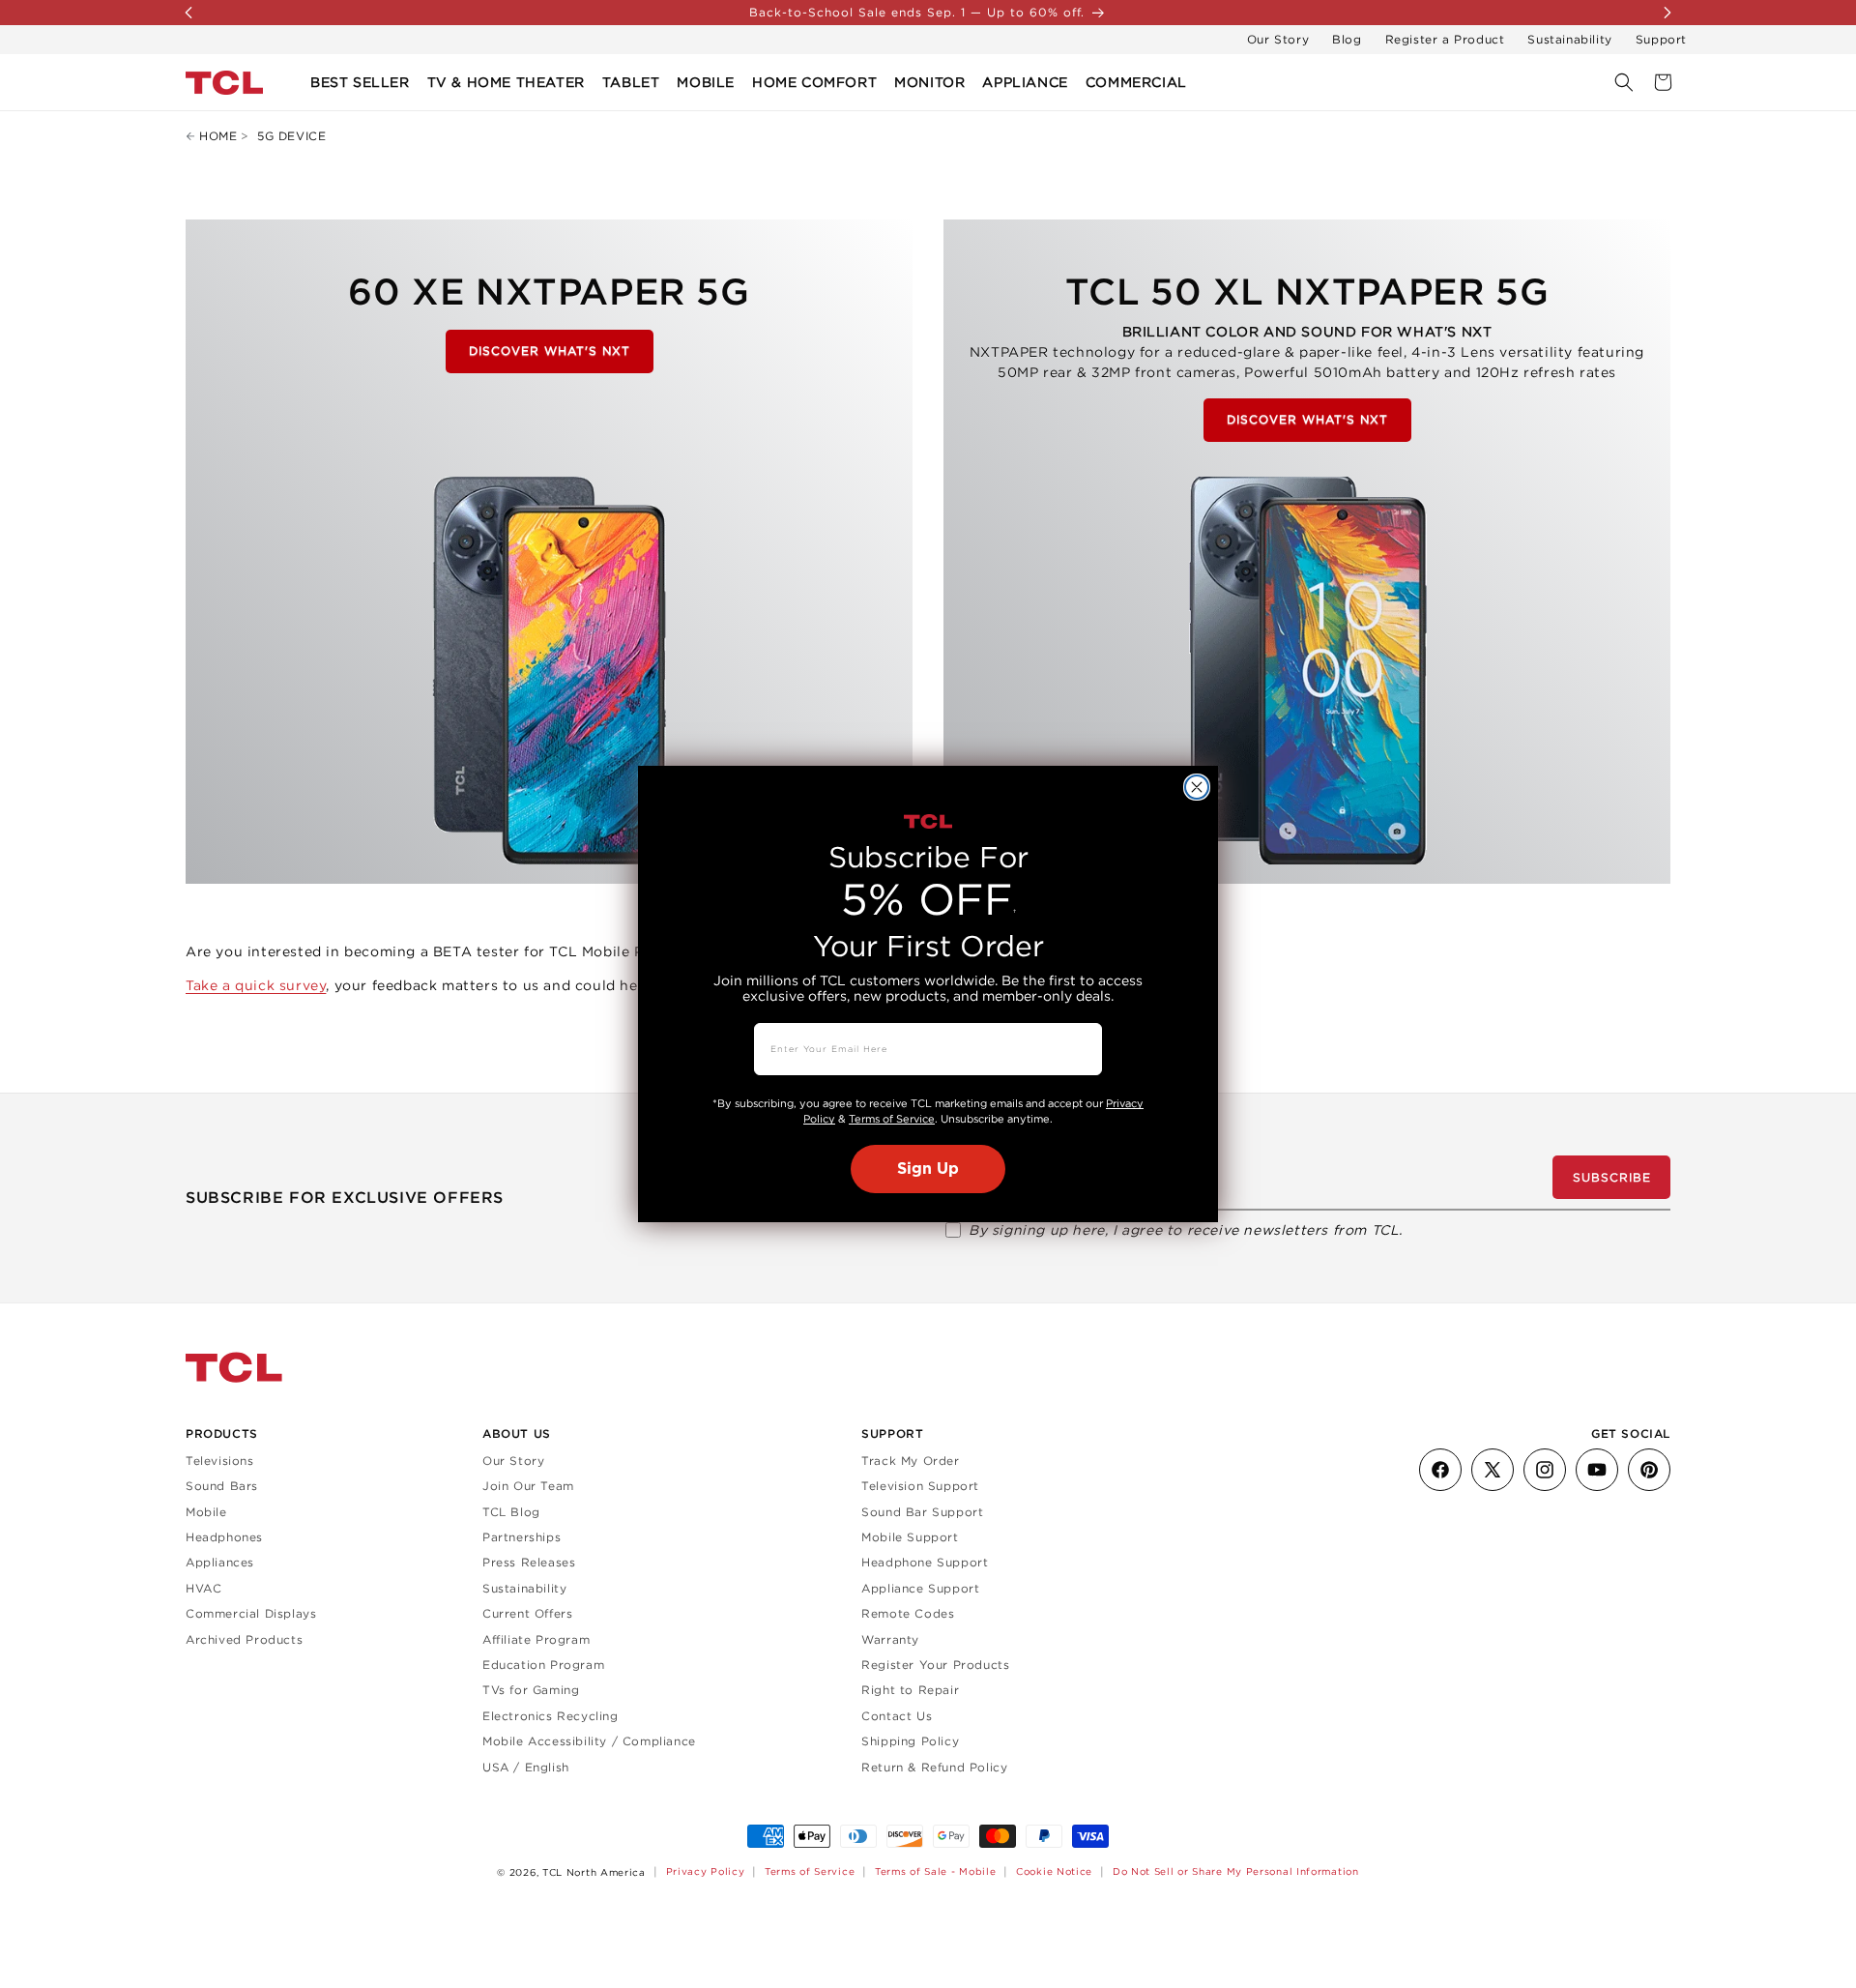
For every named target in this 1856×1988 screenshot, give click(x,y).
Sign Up (928, 1169)
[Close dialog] (1197, 787)
